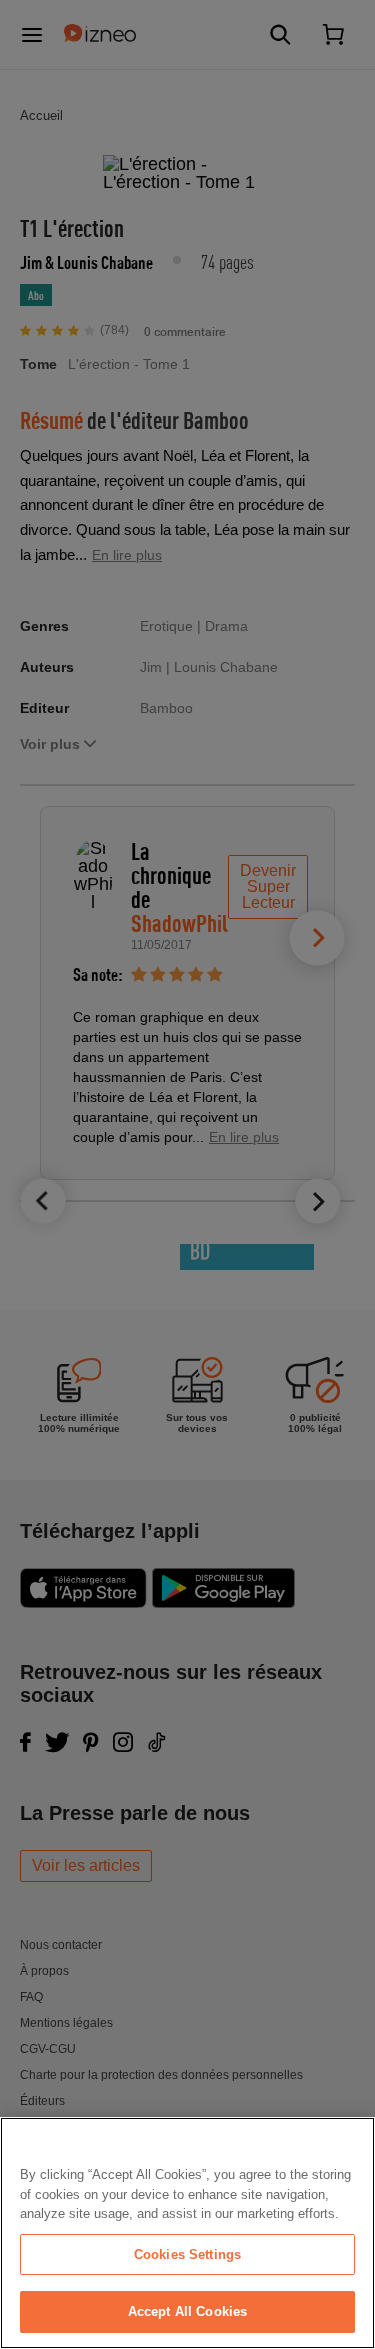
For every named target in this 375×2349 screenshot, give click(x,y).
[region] (187, 2233)
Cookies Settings (187, 2254)
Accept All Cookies (187, 2311)
